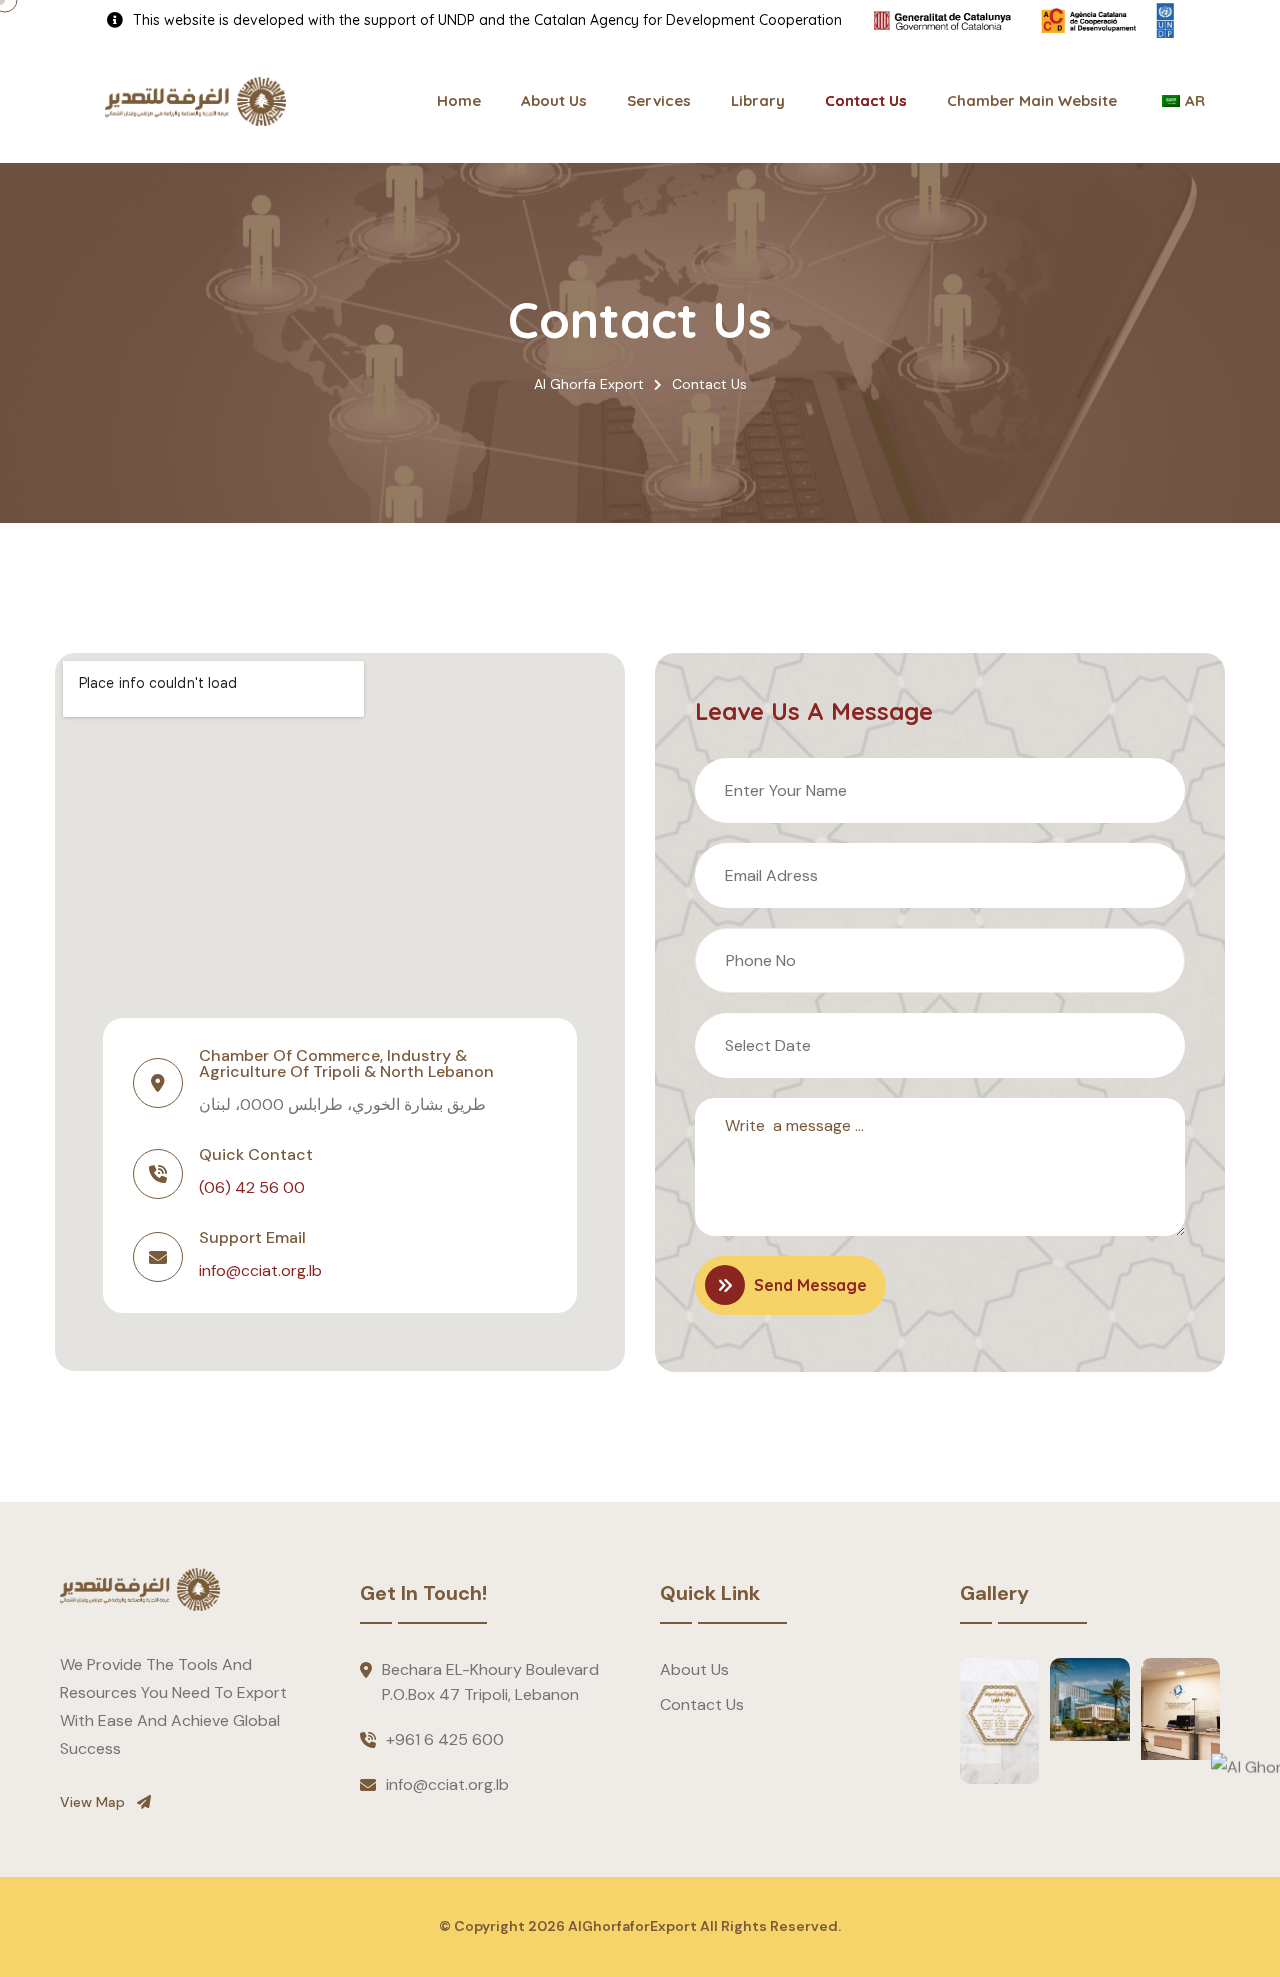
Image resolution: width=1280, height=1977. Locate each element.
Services (659, 100)
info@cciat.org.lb (260, 1270)
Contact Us (866, 100)
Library (758, 100)
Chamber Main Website (1032, 100)
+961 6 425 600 (445, 1739)
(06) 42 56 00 (252, 1187)
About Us (554, 100)
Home (459, 100)
